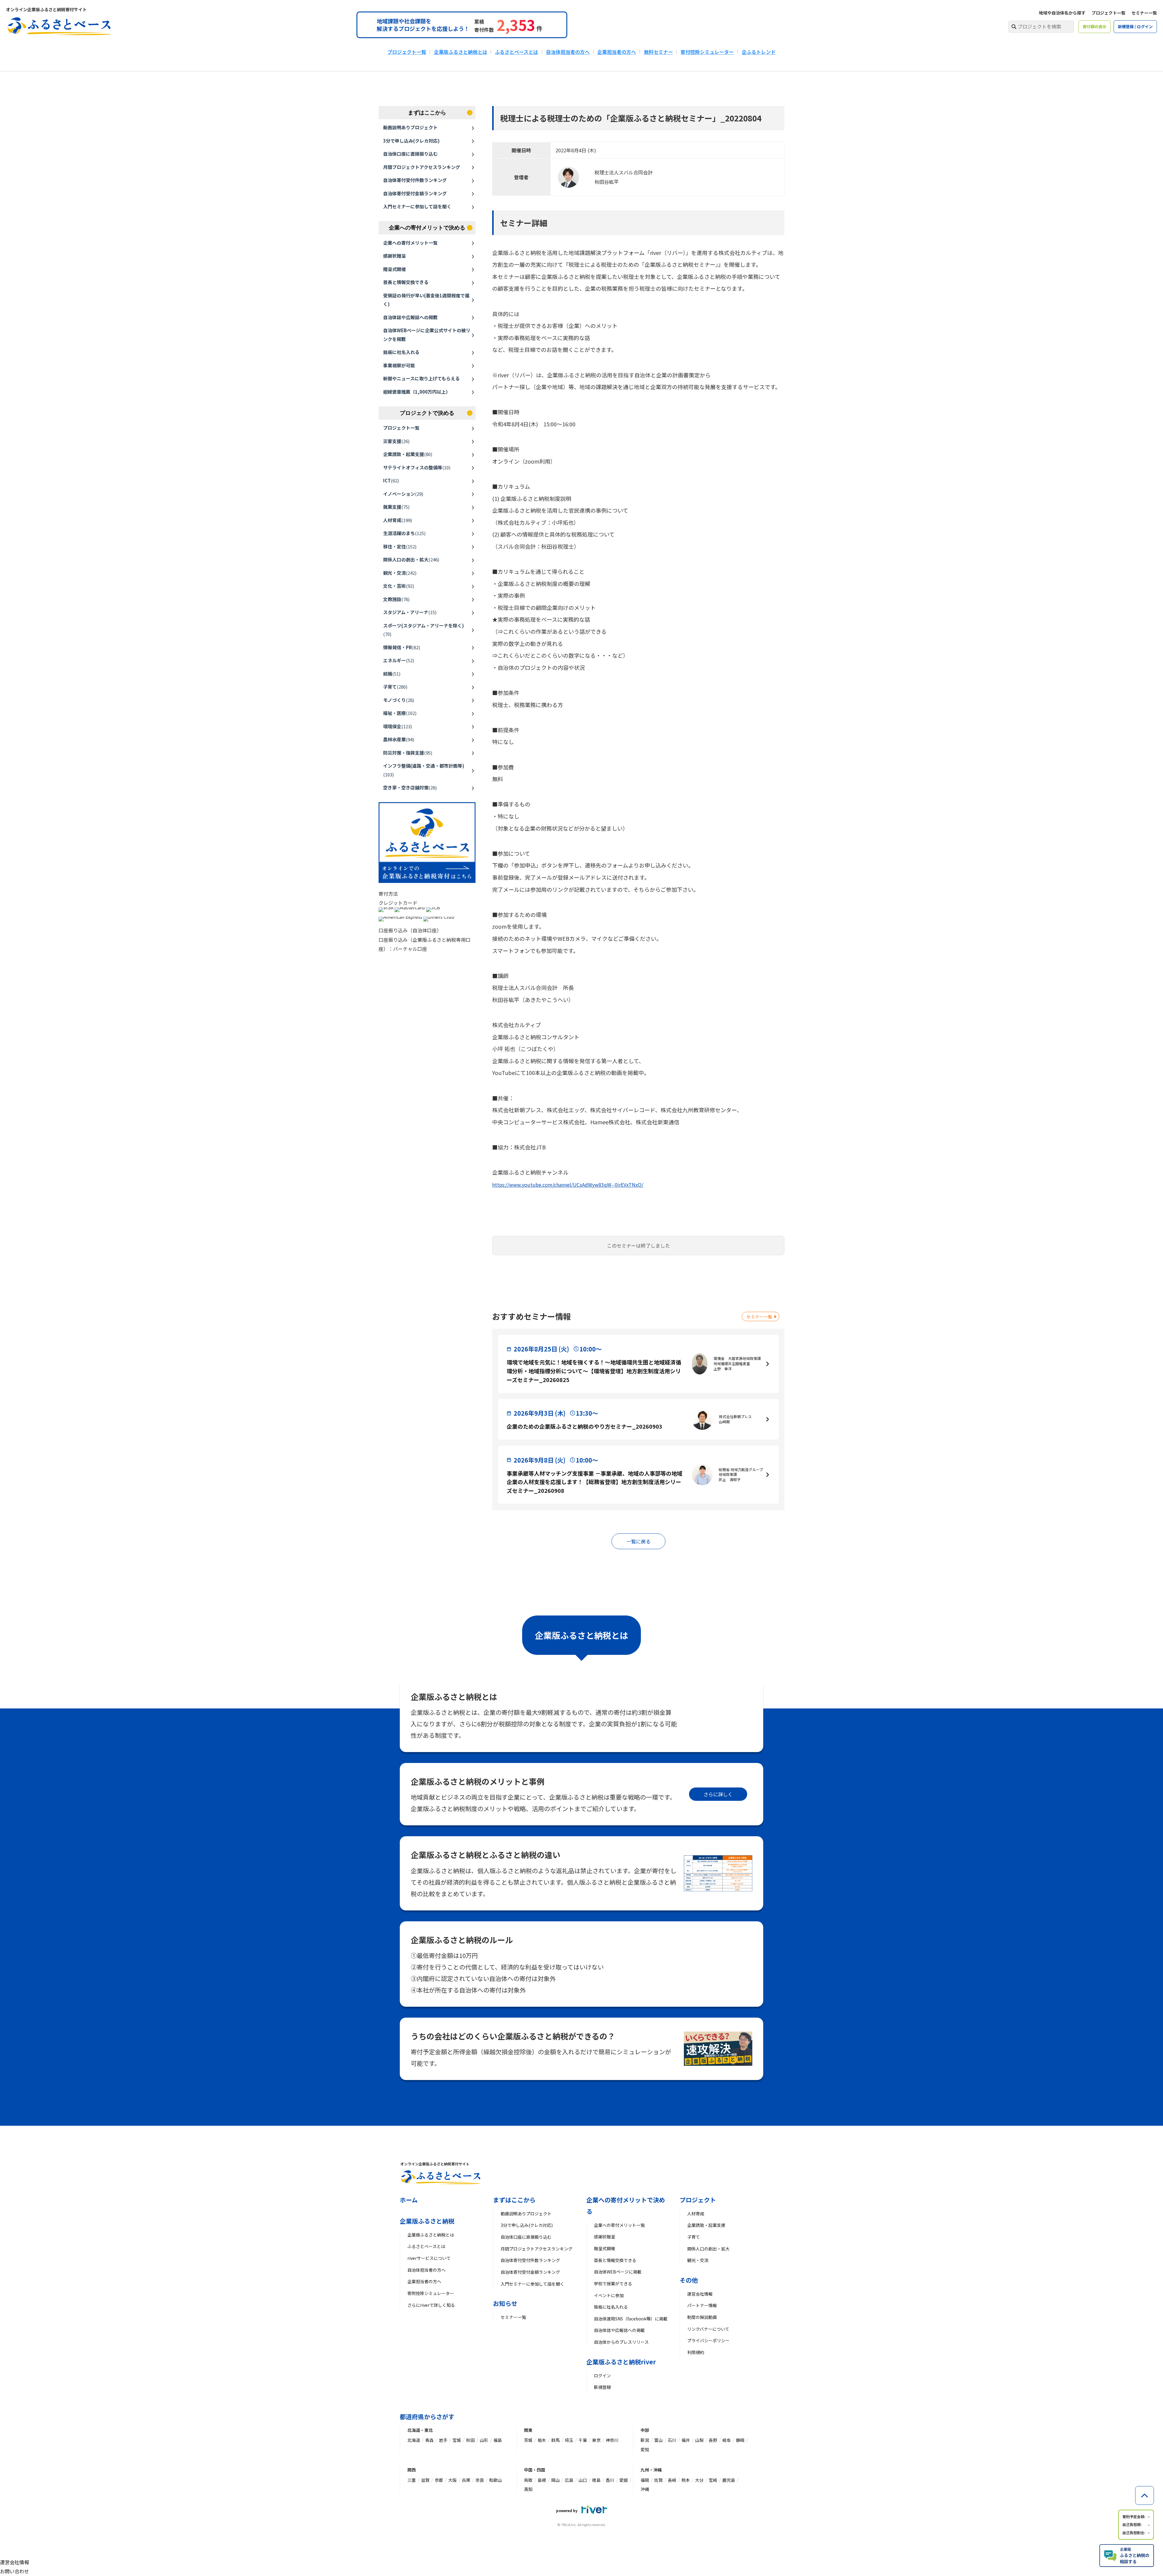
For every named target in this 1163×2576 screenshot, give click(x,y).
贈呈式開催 (394, 269)
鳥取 (528, 2480)
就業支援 (396, 507)
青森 (429, 2440)
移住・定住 (400, 546)
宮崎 (713, 2480)
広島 (569, 2480)
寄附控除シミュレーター (431, 2293)
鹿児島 (729, 2480)
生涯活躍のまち (404, 533)
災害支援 (396, 441)
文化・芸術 (399, 586)
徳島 (596, 2480)
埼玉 (569, 2440)
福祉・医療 (400, 713)
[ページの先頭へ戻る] (1145, 2495)
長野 (713, 2440)
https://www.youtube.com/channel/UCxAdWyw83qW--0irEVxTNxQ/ (568, 1185)
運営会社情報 (700, 2294)
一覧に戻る (638, 1541)
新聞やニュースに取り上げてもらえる (421, 378)
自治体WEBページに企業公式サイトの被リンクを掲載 (427, 335)
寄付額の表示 (1095, 26)
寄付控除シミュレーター (707, 52)
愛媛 (624, 2480)
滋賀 (425, 2480)
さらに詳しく (718, 1794)
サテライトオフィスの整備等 (417, 467)
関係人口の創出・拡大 (411, 559)
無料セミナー (658, 52)
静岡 (740, 2440)
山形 (484, 2440)
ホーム (409, 2200)
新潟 (645, 2440)
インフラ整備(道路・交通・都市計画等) (424, 770)
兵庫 (466, 2480)
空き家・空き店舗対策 (410, 787)
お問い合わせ (15, 2571)
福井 (686, 2440)
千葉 (583, 2440)
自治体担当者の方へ (568, 52)
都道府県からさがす (427, 2417)
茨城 (528, 2440)
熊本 (686, 2480)
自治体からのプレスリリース (621, 2342)
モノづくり (399, 700)
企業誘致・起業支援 (408, 454)
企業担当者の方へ (617, 52)
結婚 (392, 674)
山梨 (699, 2440)
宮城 (457, 2440)
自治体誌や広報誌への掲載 (410, 317)
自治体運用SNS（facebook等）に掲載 (631, 2319)
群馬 (555, 2440)
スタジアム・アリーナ (410, 612)
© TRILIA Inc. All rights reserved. (581, 2525)
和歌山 (495, 2480)
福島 (498, 2440)
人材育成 (398, 520)
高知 (528, 2489)
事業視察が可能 (399, 365)
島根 (542, 2480)
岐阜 (727, 2440)
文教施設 (396, 599)
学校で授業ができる (613, 2283)
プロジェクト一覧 (1108, 13)
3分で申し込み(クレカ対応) (411, 141)
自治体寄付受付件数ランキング (415, 180)
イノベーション (403, 494)
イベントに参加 (609, 2295)
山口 (583, 2480)
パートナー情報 (702, 2305)
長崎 (672, 2480)
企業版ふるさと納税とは (461, 52)
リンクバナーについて (708, 2329)
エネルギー (399, 660)
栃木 (542, 2440)
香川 (610, 2480)
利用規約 (696, 2352)
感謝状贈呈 (394, 256)
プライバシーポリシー (708, 2340)
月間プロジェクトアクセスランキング (422, 167)
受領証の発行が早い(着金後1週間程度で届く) (426, 300)
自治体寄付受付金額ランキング (415, 193)
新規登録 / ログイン (1135, 26)
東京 (596, 2440)
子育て (395, 687)
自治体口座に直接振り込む (410, 154)
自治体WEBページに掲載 (618, 2272)
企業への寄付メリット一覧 (410, 243)
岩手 (443, 2440)
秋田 (470, 2440)
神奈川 (612, 2440)
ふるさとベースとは (517, 52)
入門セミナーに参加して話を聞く (417, 206)
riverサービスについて (429, 2258)
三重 (412, 2480)
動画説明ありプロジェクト (410, 127)
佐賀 (658, 2480)
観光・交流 (400, 573)
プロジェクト (698, 2200)
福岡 (645, 2480)
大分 (699, 2480)
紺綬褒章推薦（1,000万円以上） (417, 392)
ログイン (602, 2376)
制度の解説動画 (702, 2317)
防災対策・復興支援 (408, 753)
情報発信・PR (402, 647)
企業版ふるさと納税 (427, 2221)
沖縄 (645, 2489)
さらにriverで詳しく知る (431, 2305)
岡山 (555, 2480)
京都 (439, 2480)
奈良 (480, 2480)
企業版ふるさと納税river (621, 2362)
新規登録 (602, 2387)
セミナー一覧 (1144, 13)
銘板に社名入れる (401, 352)
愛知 (645, 2449)
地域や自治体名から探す (1062, 13)
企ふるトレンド (759, 52)
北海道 (414, 2440)
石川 (672, 2440)
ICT (391, 480)
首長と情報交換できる (406, 282)
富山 (658, 2440)
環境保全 (398, 726)
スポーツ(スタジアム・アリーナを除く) (424, 630)
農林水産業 (399, 739)
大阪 (452, 2480)
